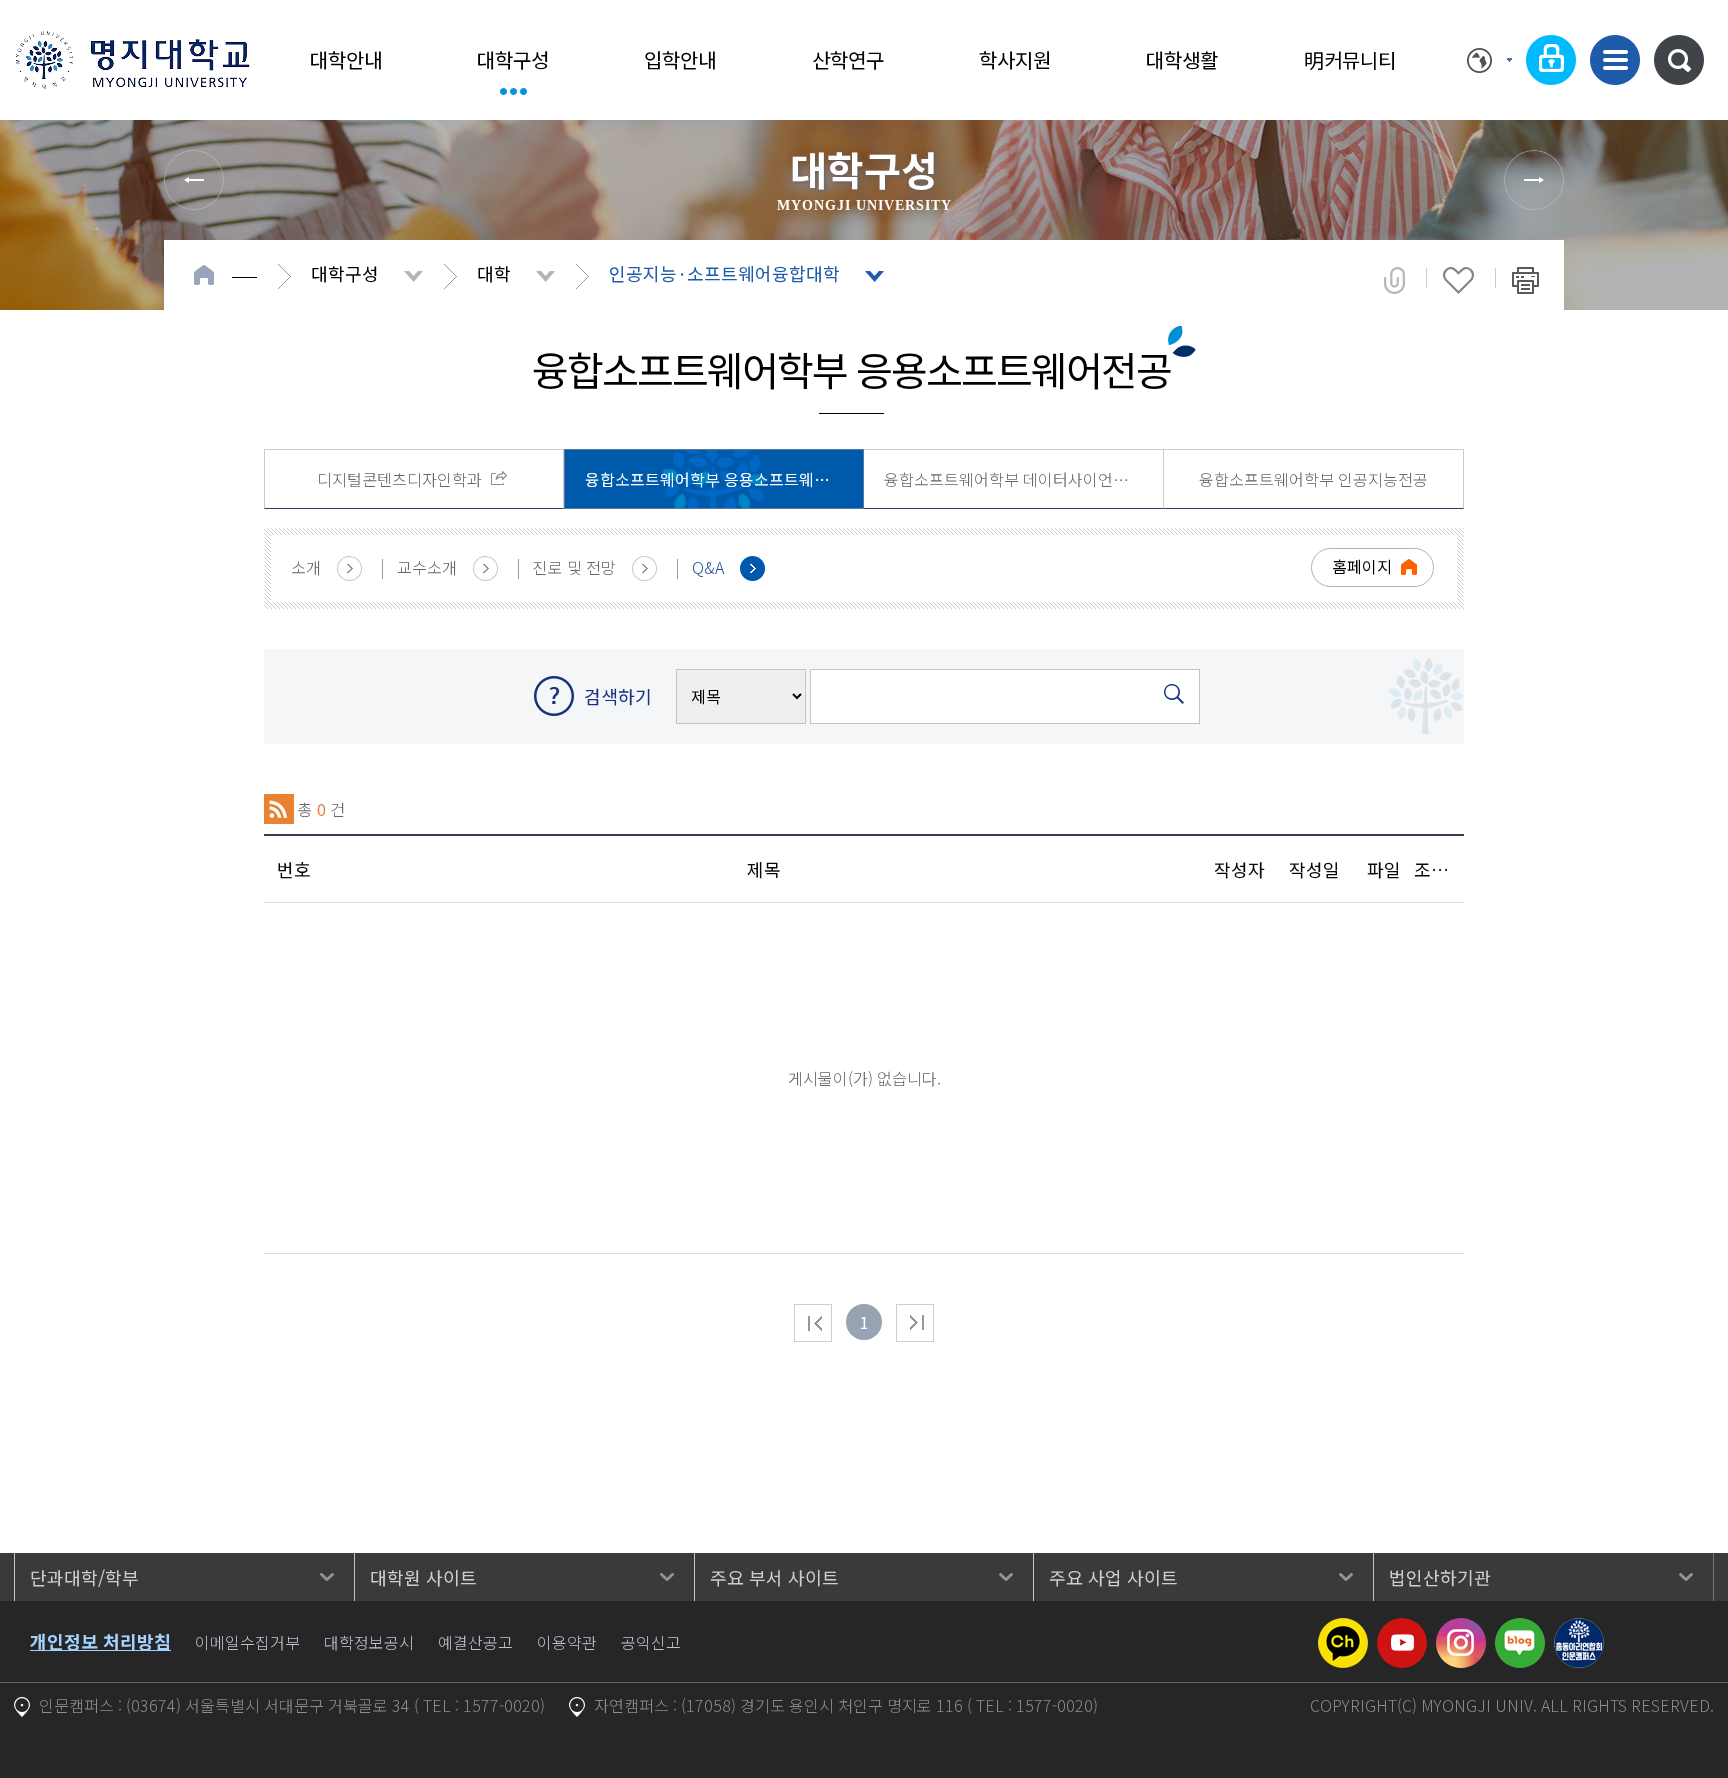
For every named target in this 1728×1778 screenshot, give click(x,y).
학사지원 (1015, 59)
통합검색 (1679, 60)
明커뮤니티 (1350, 59)
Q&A (708, 567)
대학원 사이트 (423, 1577)
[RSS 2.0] (279, 809)
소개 (306, 567)
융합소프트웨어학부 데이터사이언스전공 (1021, 479)
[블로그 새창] (1520, 1630)
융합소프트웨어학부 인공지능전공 (1313, 479)
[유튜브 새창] (1402, 1630)
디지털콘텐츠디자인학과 (401, 479)
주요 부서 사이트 (774, 1577)
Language (1489, 60)
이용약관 (567, 1642)
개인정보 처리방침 (100, 1641)
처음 (813, 1323)
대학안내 (346, 59)
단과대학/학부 (84, 1577)
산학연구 (848, 59)
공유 (1394, 280)
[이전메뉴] (194, 180)
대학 (494, 273)
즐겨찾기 (1458, 280)
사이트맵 (1615, 60)
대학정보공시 (369, 1642)
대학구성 (513, 59)
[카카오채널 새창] (1343, 1630)
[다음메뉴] (1534, 180)
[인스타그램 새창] (1461, 1630)
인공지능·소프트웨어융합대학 (724, 273)
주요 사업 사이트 (1113, 1577)
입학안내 (680, 59)
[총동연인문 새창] (1579, 1630)
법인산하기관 (1440, 1577)
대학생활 (1182, 59)
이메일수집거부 (247, 1642)
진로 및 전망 (574, 567)
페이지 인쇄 (1525, 280)
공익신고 (651, 1642)
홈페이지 (1362, 566)
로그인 (1551, 60)
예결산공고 (475, 1642)
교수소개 (427, 567)
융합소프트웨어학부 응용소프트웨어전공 (722, 479)
